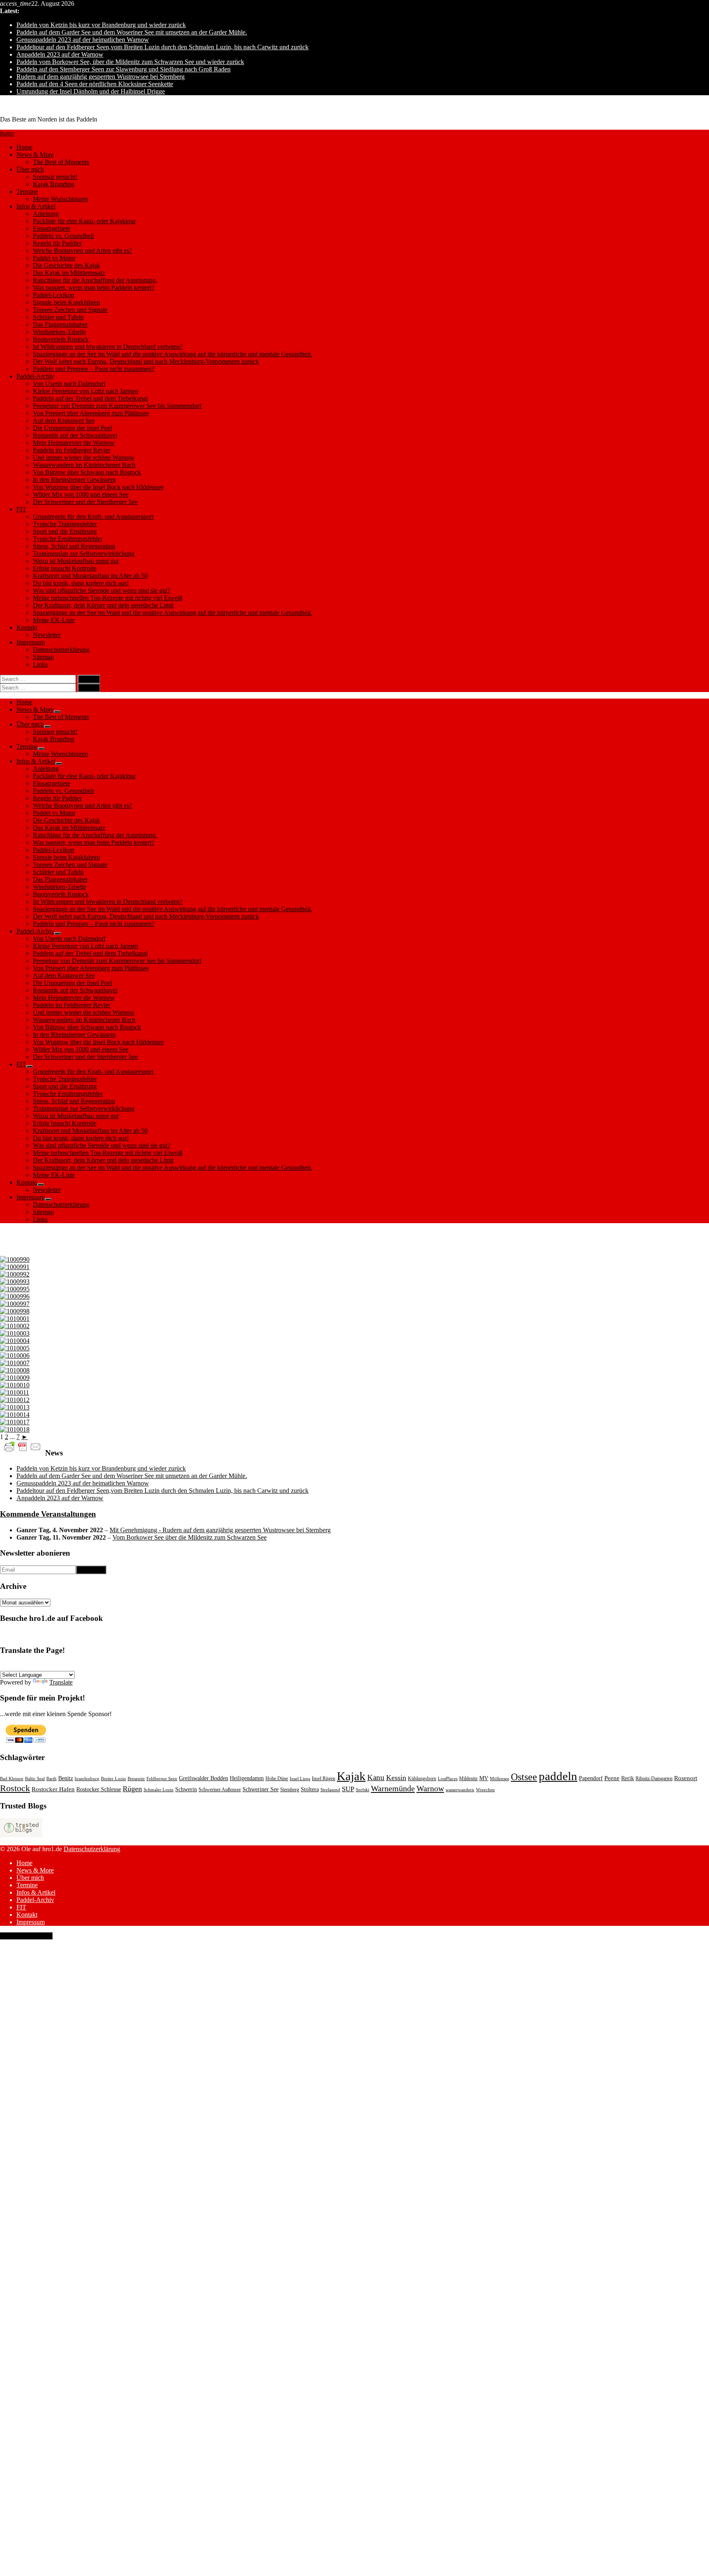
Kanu (376, 1777)
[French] (24, 1666)
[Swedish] (73, 1666)
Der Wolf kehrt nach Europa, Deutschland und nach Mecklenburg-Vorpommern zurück (146, 361)
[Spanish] (34, 1666)
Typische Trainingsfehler (65, 524)
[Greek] (123, 1666)
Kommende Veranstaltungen (48, 1514)
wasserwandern (460, 1790)
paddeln (558, 1776)
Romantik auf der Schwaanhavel (75, 435)
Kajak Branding (54, 184)
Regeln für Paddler (57, 243)
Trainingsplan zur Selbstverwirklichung (84, 553)
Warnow (430, 1788)
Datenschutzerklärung (61, 650)
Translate (61, 1682)
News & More (35, 155)
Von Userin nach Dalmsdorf (69, 384)
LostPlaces (448, 1779)
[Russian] (93, 1666)
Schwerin (186, 1789)
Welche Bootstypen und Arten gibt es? (82, 251)
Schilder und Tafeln (58, 317)
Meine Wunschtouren (61, 199)
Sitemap (43, 657)
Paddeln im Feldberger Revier (72, 450)
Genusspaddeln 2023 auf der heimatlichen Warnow (83, 40)
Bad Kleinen (12, 1779)
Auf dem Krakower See (64, 421)
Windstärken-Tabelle (59, 332)
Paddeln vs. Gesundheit (63, 236)
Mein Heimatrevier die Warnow (74, 443)
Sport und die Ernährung (65, 531)
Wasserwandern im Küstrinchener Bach (84, 465)
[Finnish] (113, 1666)
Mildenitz (468, 1778)
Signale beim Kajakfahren (66, 302)
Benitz (66, 1778)
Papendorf (591, 1778)
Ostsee (524, 1777)
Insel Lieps (300, 1779)
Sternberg (290, 1790)
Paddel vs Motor (54, 258)
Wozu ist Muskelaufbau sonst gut (76, 561)
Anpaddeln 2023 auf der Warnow (60, 54)
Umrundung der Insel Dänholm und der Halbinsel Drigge (91, 91)
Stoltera (310, 1789)
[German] (5, 1666)
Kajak (351, 1776)
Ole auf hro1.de (20, 105)
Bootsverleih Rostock (61, 339)
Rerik (628, 1778)
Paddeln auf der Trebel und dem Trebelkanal (90, 398)
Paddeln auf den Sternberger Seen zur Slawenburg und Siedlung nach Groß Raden (124, 69)
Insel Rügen (324, 1778)
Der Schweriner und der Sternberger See (85, 502)
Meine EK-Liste (54, 620)
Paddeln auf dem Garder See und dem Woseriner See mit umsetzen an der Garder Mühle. (132, 32)
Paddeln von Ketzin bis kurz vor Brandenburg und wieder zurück (101, 25)
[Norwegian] (64, 1666)
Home (24, 147)
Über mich (30, 169)
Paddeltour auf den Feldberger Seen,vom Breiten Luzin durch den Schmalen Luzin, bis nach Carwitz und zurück (162, 47)
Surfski (363, 1790)
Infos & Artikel (36, 206)
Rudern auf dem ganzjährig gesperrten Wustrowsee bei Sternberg (101, 77)
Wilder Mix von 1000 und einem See (81, 494)
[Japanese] (133, 1666)
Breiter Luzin (113, 1779)
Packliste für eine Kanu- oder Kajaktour (84, 221)
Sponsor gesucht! (55, 177)
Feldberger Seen (162, 1779)
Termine (27, 191)
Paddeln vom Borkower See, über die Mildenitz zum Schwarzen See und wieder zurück (130, 62)
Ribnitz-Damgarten (654, 1778)
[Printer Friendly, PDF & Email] (23, 1446)
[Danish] (83, 1666)
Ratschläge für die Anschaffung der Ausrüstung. (95, 280)
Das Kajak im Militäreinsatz (69, 273)
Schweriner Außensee (220, 1790)
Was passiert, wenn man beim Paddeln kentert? (94, 288)
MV (484, 1778)
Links (40, 664)
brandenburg (87, 1779)
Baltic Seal (35, 1779)
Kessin (396, 1778)
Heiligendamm (247, 1778)
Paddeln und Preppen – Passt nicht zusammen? (94, 369)
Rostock (15, 1788)
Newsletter (47, 635)
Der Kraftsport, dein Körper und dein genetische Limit (103, 605)
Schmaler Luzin (159, 1790)
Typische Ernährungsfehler (68, 539)
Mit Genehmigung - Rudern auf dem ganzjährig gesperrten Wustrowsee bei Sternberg (220, 1530)
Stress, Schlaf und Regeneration (74, 546)
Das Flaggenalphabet (60, 324)
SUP (348, 1789)
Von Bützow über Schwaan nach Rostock (87, 472)
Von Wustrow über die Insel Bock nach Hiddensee (98, 487)
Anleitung (46, 214)
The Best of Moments (61, 162)
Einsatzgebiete (51, 228)
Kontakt (27, 627)
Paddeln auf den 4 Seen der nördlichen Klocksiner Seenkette (95, 84)
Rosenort (686, 1778)
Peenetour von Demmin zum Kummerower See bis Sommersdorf (117, 406)
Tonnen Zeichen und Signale (70, 310)
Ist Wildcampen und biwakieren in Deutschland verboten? (108, 347)
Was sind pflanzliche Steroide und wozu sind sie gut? (102, 590)
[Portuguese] (44, 1666)
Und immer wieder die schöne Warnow (84, 457)
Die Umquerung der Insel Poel (72, 428)
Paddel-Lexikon (54, 295)
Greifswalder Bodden (204, 1778)
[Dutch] (103, 1666)
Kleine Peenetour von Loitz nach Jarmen (86, 391)
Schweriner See (261, 1789)
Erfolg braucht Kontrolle (65, 568)
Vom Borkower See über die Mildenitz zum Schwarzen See (190, 1537)
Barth (51, 1779)
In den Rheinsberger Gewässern (74, 480)
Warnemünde (393, 1788)
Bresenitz (136, 1779)
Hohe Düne (277, 1778)
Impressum (31, 642)
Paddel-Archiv (35, 376)
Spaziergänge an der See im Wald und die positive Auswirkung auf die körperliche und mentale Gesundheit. (173, 354)
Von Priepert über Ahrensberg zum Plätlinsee (91, 413)
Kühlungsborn (422, 1778)
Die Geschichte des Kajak (66, 265)
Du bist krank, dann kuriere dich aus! (81, 583)
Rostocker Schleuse (99, 1789)
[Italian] (54, 1666)
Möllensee (500, 1779)
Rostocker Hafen (53, 1789)
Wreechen (485, 1790)
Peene (612, 1778)
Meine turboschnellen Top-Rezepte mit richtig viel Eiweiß (108, 598)
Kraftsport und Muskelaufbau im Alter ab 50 (90, 576)
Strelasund (330, 1790)
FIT (21, 509)
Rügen (132, 1789)
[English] (14, 1666)
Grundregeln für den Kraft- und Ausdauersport (93, 517)
